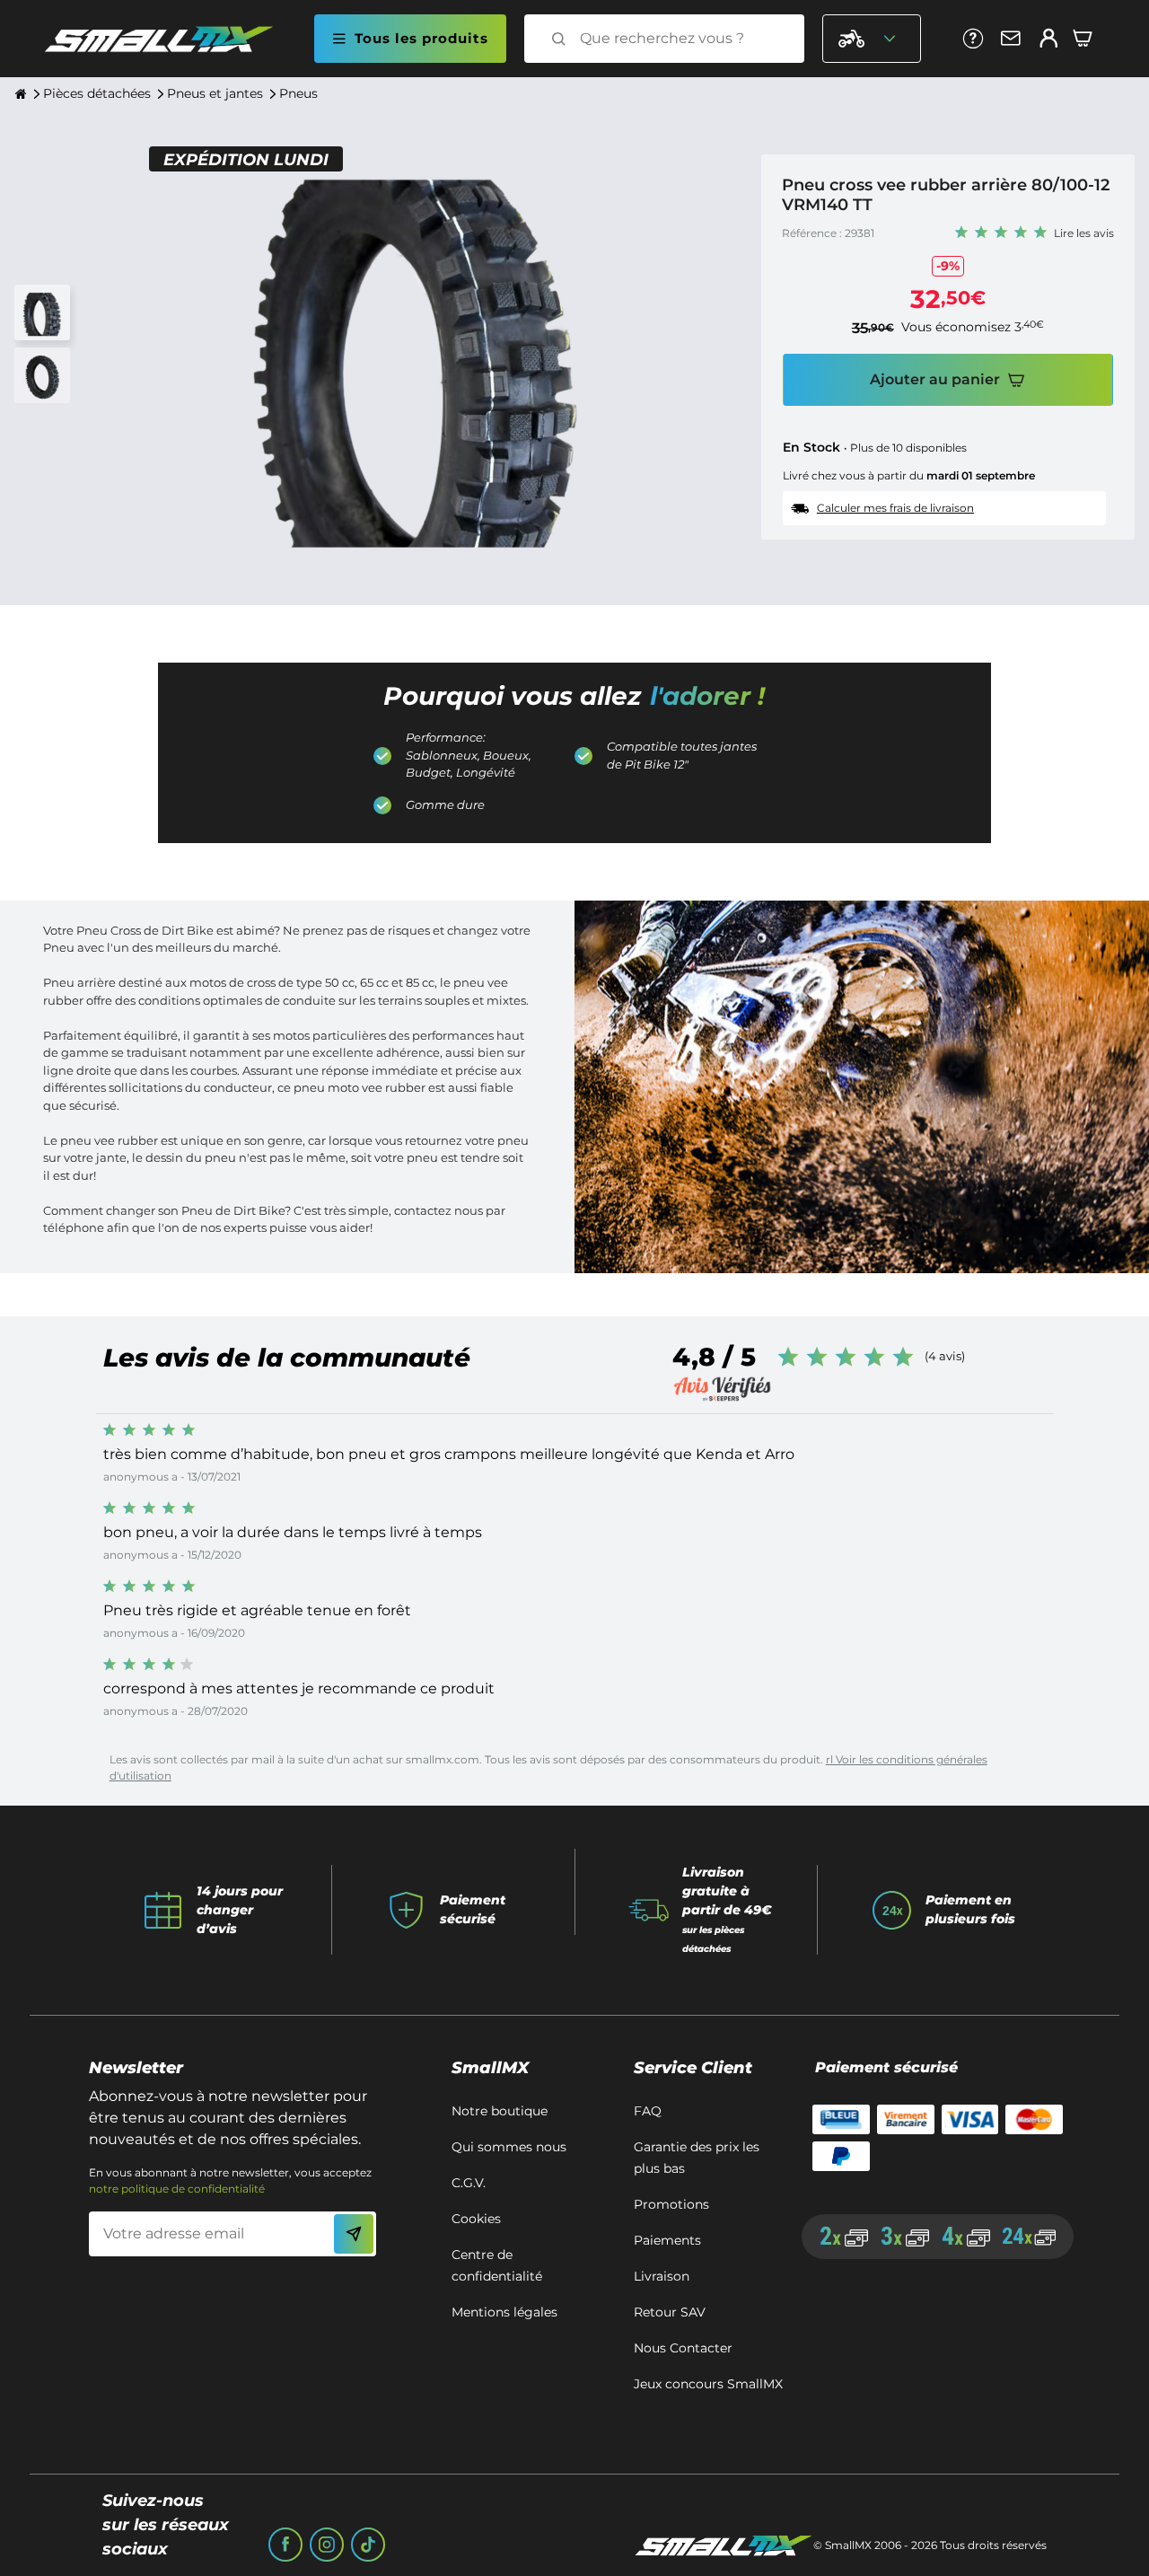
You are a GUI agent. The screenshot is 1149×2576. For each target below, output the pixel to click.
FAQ (648, 2111)
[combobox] (680, 39)
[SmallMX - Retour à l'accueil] (170, 39)
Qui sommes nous (509, 2147)
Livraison (662, 2276)
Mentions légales (504, 2312)
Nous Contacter (683, 2348)
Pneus (298, 93)
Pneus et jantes (215, 93)
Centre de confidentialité (497, 2265)
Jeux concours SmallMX (708, 2384)
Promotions (671, 2204)
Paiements (667, 2240)
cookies (476, 2219)
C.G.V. (469, 2183)
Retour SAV (670, 2312)
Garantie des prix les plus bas (697, 2158)
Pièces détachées (97, 93)
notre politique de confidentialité (177, 2189)
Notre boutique (500, 2111)
